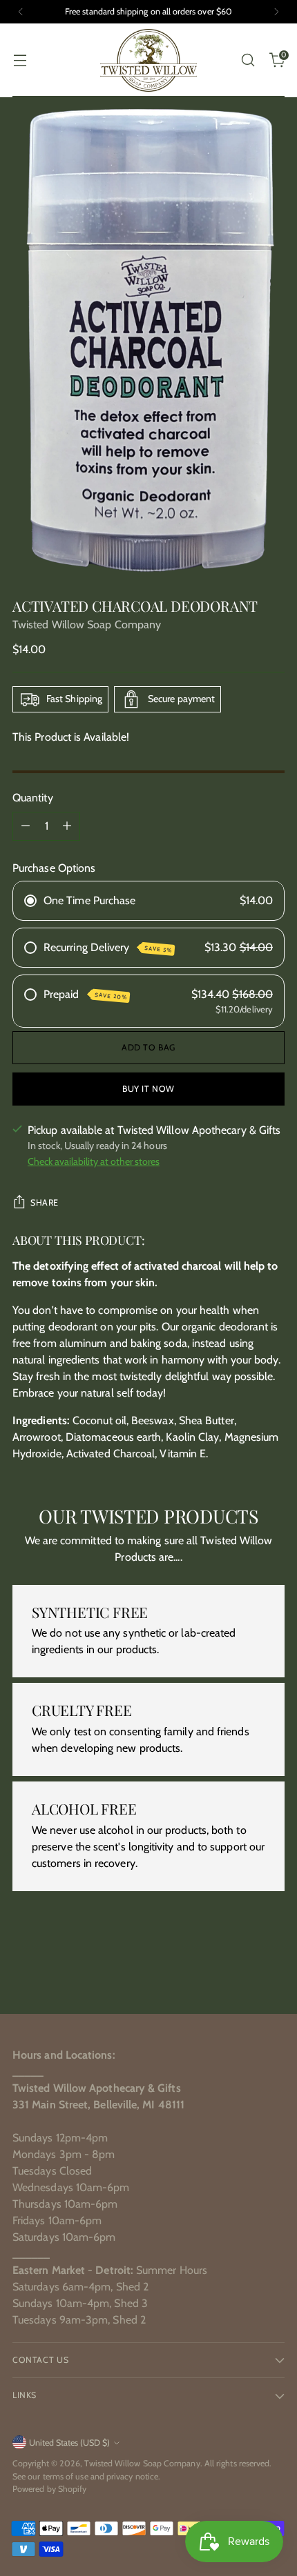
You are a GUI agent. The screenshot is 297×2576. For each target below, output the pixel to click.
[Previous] (21, 12)
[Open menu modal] (20, 60)
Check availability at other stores (94, 1161)
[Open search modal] (248, 60)
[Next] (276, 12)
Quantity (33, 798)
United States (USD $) (69, 2443)
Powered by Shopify (49, 2489)
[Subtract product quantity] (26, 826)
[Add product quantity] (67, 826)
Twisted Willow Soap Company (87, 625)
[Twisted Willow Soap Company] (148, 60)
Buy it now (148, 1089)
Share (45, 1202)
